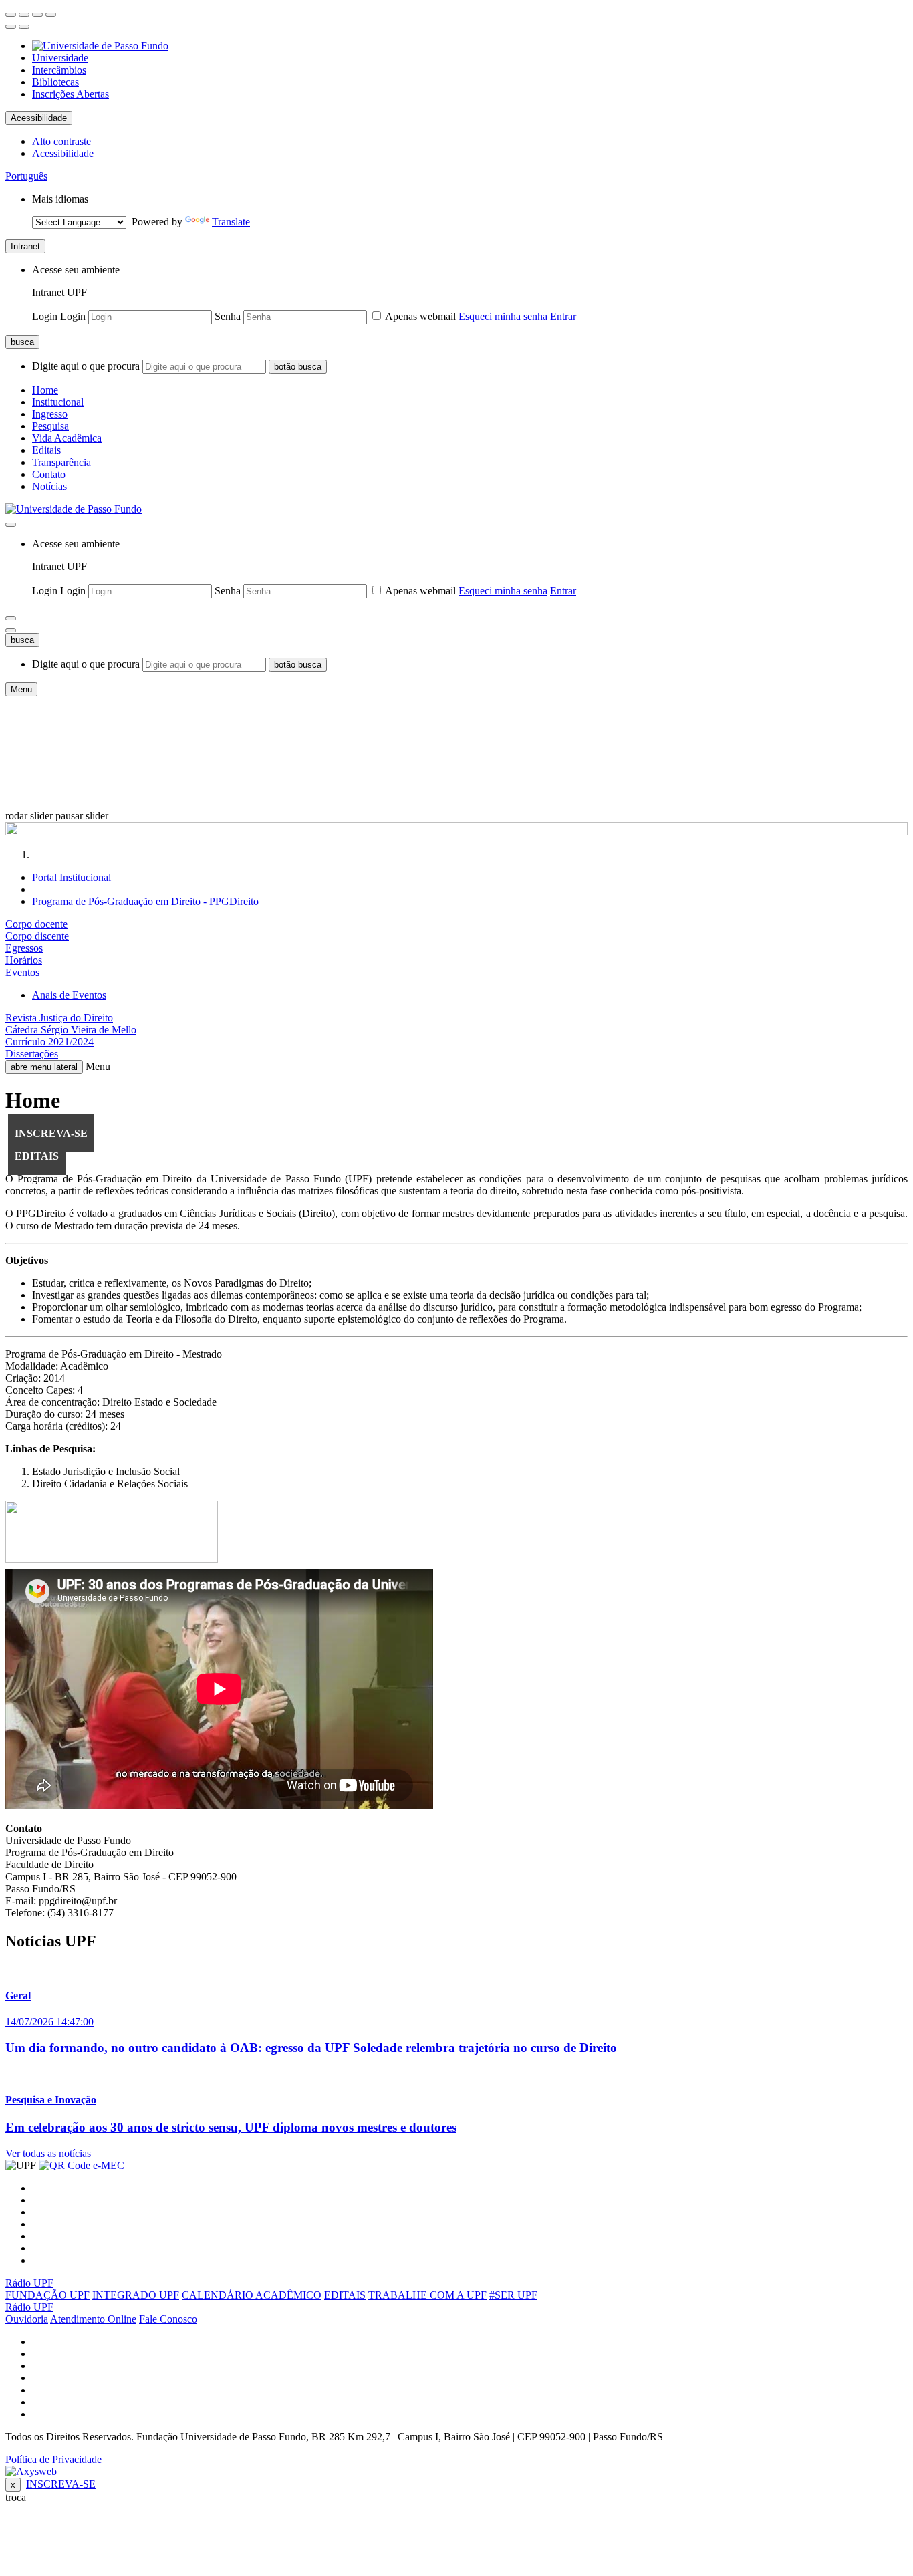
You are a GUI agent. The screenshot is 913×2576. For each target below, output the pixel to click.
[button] (26, 176)
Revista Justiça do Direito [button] (59, 1018)
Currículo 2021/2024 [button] (49, 1042)
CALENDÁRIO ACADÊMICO (252, 2295)
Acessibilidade (39, 118)
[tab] (456, 924)
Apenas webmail (421, 316)
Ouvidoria (27, 2319)
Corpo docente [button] (36, 924)
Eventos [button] (22, 972)
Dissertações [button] (32, 1054)
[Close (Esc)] (11, 15)
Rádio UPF (29, 2283)
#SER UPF (513, 2295)
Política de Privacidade (53, 2459)
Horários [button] (24, 960)
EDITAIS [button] (37, 1156)
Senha (228, 316)
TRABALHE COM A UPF (427, 2295)
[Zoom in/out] (51, 15)
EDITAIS (345, 2295)
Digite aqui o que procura (86, 366)
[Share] (24, 15)
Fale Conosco (168, 2319)
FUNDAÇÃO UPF (47, 2295)
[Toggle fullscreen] (37, 15)
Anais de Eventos (69, 995)
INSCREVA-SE (61, 2484)
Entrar (563, 316)
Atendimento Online (93, 2319)
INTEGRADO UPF (136, 2295)
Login (45, 316)
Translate (231, 222)
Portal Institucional (72, 877)
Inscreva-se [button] (51, 1133)
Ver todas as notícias (48, 2153)
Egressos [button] (24, 948)
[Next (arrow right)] (24, 27)
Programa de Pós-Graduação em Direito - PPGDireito (145, 901)
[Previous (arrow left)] (11, 27)
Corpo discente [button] (37, 936)
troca (16, 2497)
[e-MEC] (82, 2165)
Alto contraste (61, 141)
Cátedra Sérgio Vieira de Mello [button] (71, 1030)
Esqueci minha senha (503, 316)
